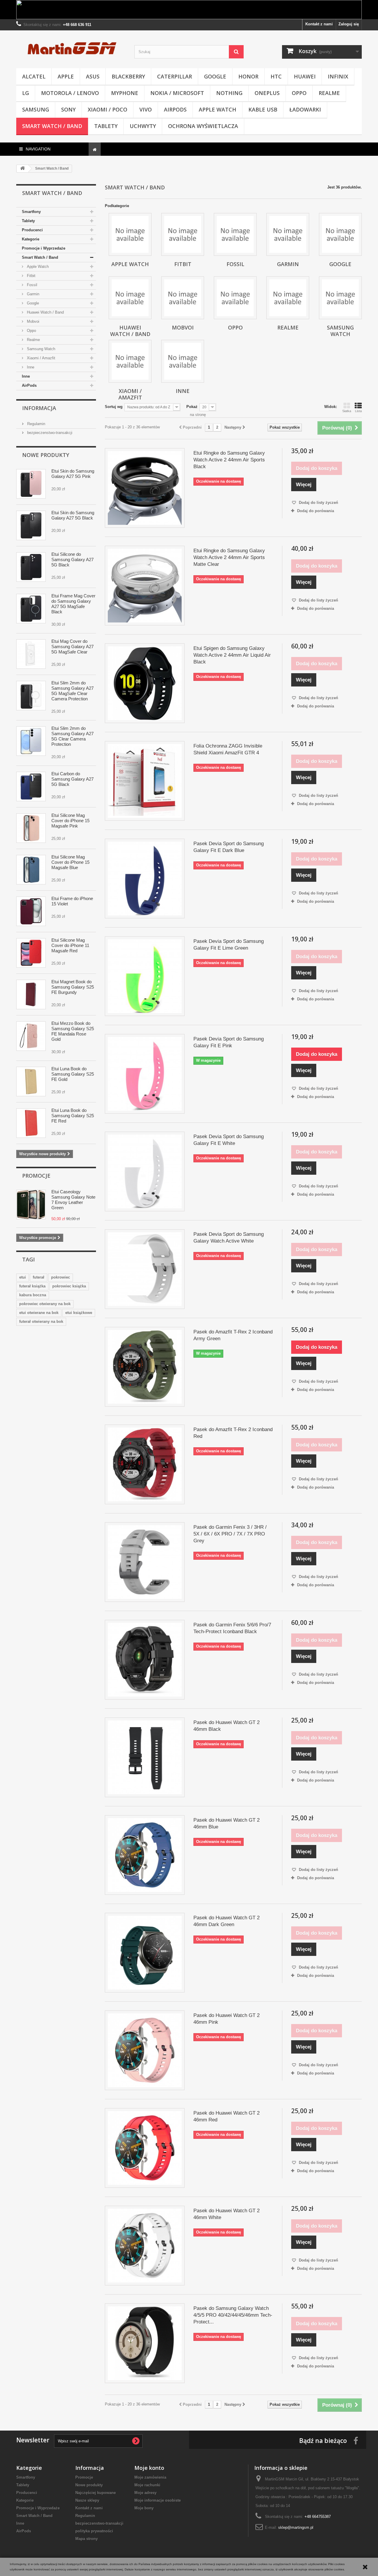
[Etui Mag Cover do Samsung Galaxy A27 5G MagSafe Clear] (31, 654)
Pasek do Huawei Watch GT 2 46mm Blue (227, 1823)
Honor (248, 76)
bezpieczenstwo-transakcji (49, 433)
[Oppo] (235, 298)
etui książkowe (79, 1313)
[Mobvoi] (183, 298)
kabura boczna (33, 1295)
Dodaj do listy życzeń (318, 503)
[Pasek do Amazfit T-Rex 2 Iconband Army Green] (145, 1367)
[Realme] (288, 298)
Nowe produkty (46, 455)
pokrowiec (61, 1277)
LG (26, 93)
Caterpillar (175, 76)
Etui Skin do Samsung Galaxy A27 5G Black (73, 515)
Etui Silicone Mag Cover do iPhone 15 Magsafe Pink (70, 821)
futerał (39, 1277)
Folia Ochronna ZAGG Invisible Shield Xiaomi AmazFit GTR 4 (228, 749)
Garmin (32, 294)
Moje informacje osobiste (158, 2500)
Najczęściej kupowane (96, 2493)
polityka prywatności (94, 2531)
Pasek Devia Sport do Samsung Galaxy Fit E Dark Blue (229, 847)
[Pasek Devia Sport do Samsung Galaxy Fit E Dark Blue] (145, 879)
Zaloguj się (349, 24)
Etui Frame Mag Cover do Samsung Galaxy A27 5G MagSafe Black (73, 604)
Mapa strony (87, 2539)
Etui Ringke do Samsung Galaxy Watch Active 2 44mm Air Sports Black (229, 460)
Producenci (32, 230)
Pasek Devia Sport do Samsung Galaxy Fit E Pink (229, 1042)
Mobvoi (32, 321)
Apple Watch (217, 109)
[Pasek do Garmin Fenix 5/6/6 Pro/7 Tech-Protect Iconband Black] (145, 1660)
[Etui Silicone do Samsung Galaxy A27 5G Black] (31, 567)
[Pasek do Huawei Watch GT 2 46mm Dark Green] (145, 1953)
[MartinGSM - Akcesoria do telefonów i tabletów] (71, 48)
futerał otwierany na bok (41, 1321)
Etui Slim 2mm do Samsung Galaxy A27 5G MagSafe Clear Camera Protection (72, 691)
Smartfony (31, 212)
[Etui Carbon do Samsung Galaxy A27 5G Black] (31, 786)
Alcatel (34, 76)
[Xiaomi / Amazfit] (130, 361)
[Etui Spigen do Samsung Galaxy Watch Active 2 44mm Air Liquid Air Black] (145, 683)
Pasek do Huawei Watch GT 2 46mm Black (227, 1726)
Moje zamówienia (150, 2477)
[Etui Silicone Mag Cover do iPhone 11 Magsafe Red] (31, 953)
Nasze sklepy (87, 2500)
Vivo (146, 109)
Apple (66, 76)
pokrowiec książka (69, 1286)
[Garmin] (288, 234)
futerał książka (32, 1286)
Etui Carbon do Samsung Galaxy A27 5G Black (72, 779)
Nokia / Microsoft (177, 93)
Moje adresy (145, 2493)
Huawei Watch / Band (45, 312)
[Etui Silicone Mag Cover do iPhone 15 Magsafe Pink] (31, 828)
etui (23, 1277)
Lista (358, 411)
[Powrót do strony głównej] (22, 169)
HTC (276, 76)
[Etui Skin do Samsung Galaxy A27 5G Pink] (31, 484)
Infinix (338, 76)
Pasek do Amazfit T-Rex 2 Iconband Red (233, 1433)
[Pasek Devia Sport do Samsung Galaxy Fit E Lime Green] (145, 976)
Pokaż (192, 407)
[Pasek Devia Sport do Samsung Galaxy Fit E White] (145, 1171)
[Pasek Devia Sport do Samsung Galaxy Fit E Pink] (145, 1074)
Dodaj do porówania (316, 511)
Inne (30, 367)
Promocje (36, 1176)
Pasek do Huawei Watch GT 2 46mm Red (227, 2116)
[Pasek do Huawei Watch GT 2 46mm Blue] (145, 1855)
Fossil (31, 285)
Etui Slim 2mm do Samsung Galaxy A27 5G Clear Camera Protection (72, 736)
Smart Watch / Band (52, 126)
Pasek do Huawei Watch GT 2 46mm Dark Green (227, 1921)
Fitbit (31, 276)
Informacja (39, 408)
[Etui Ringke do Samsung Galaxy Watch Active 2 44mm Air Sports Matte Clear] (145, 586)
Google (215, 76)
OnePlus (267, 93)
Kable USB (263, 109)
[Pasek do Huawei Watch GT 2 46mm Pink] (145, 2050)
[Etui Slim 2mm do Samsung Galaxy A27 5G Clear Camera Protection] (31, 741)
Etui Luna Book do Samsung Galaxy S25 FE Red (73, 1116)
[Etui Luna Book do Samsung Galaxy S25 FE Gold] (31, 1081)
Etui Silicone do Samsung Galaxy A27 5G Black (72, 559)
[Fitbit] (183, 234)
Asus (93, 76)
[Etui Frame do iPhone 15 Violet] (31, 911)
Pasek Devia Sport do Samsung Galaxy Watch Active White (229, 1238)
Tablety (106, 126)
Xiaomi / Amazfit (40, 358)
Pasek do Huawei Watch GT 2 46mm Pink (227, 2019)
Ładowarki (305, 109)
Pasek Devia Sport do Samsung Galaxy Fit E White (229, 1140)
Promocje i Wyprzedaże (44, 248)
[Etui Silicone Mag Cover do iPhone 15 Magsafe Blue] (31, 870)
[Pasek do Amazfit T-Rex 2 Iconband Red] (145, 1464)
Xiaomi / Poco (107, 109)
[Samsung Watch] (340, 298)
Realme (329, 93)
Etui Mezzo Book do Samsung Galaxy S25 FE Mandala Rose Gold (73, 1031)
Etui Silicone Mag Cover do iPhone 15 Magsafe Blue (70, 862)
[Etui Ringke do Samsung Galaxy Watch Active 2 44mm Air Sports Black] (145, 488)
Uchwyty (143, 126)
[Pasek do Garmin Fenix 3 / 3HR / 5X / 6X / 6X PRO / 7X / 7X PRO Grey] (145, 1562)
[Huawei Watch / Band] (130, 298)
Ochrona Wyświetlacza (203, 126)
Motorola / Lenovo (70, 93)
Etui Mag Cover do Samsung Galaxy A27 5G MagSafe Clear (72, 647)
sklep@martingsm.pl (296, 2527)
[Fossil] (235, 234)
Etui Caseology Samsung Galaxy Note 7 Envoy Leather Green (73, 1200)
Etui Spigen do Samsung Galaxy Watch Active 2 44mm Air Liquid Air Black (232, 655)
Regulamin (36, 424)
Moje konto (149, 2468)
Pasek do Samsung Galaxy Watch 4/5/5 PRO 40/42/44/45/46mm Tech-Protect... (233, 2315)
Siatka (347, 411)
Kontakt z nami (319, 24)
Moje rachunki (147, 2485)
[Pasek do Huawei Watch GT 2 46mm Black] (145, 1757)
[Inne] (183, 361)
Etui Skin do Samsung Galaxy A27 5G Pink (73, 474)
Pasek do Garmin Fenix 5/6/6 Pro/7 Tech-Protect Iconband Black (232, 1628)
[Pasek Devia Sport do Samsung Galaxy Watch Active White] (145, 1269)
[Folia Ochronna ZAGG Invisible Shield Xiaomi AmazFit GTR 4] (145, 781)
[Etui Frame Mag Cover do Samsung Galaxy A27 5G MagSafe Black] (31, 609)
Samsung (36, 109)
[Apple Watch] (130, 234)
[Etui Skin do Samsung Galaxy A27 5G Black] (31, 525)
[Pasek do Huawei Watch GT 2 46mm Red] (145, 2148)
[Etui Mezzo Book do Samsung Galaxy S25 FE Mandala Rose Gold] (31, 1036)
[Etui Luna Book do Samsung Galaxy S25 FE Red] (31, 1123)
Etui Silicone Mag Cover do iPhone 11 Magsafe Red (70, 945)
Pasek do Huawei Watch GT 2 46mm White (227, 2214)
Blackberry (128, 76)
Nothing (229, 93)
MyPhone (125, 93)
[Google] (340, 234)
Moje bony (144, 2508)
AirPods (175, 109)
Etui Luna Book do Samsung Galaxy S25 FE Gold (73, 1074)
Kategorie (31, 239)
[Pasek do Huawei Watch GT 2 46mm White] (145, 2246)
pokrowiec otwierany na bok (45, 1304)
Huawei (305, 76)
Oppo (299, 93)
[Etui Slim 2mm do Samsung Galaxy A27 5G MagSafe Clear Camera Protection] (31, 696)
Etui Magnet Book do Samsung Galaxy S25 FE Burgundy (73, 987)
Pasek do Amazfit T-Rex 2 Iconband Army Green (233, 1335)
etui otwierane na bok (39, 1313)
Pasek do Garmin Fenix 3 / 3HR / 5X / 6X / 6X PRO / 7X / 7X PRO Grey (230, 1534)
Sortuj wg (114, 407)
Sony (68, 109)
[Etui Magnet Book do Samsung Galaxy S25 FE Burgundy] (31, 994)
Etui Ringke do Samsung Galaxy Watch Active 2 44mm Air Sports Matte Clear (229, 557)
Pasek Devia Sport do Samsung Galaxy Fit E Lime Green (229, 945)
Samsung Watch (40, 349)
